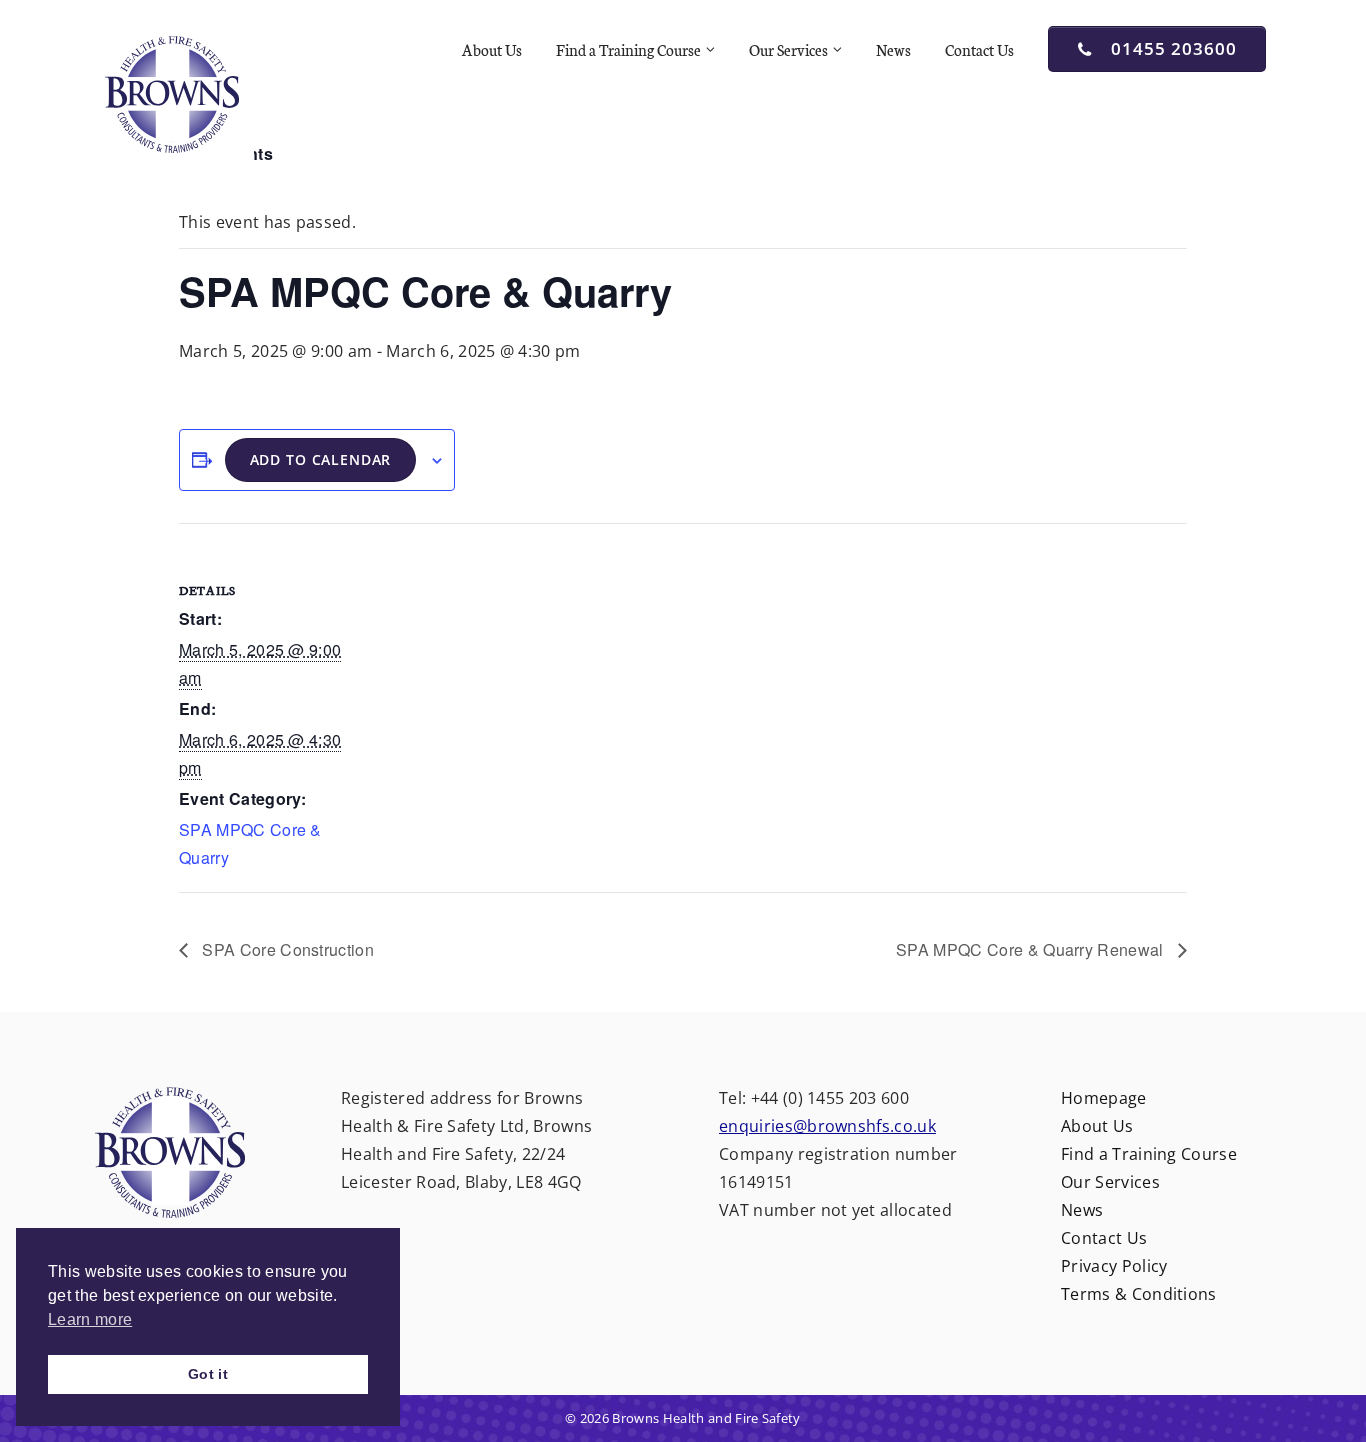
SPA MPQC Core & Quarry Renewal (1032, 949)
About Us (492, 49)
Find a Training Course (628, 49)
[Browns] (172, 93)
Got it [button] (208, 1374)
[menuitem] (495, 50)
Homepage (1104, 1098)
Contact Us (979, 49)
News (893, 49)
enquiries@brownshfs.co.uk (827, 1126)
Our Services (788, 49)
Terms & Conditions (1139, 1294)
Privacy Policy (1114, 1266)
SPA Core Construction (286, 949)
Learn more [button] (90, 1319)
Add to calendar (321, 459)
